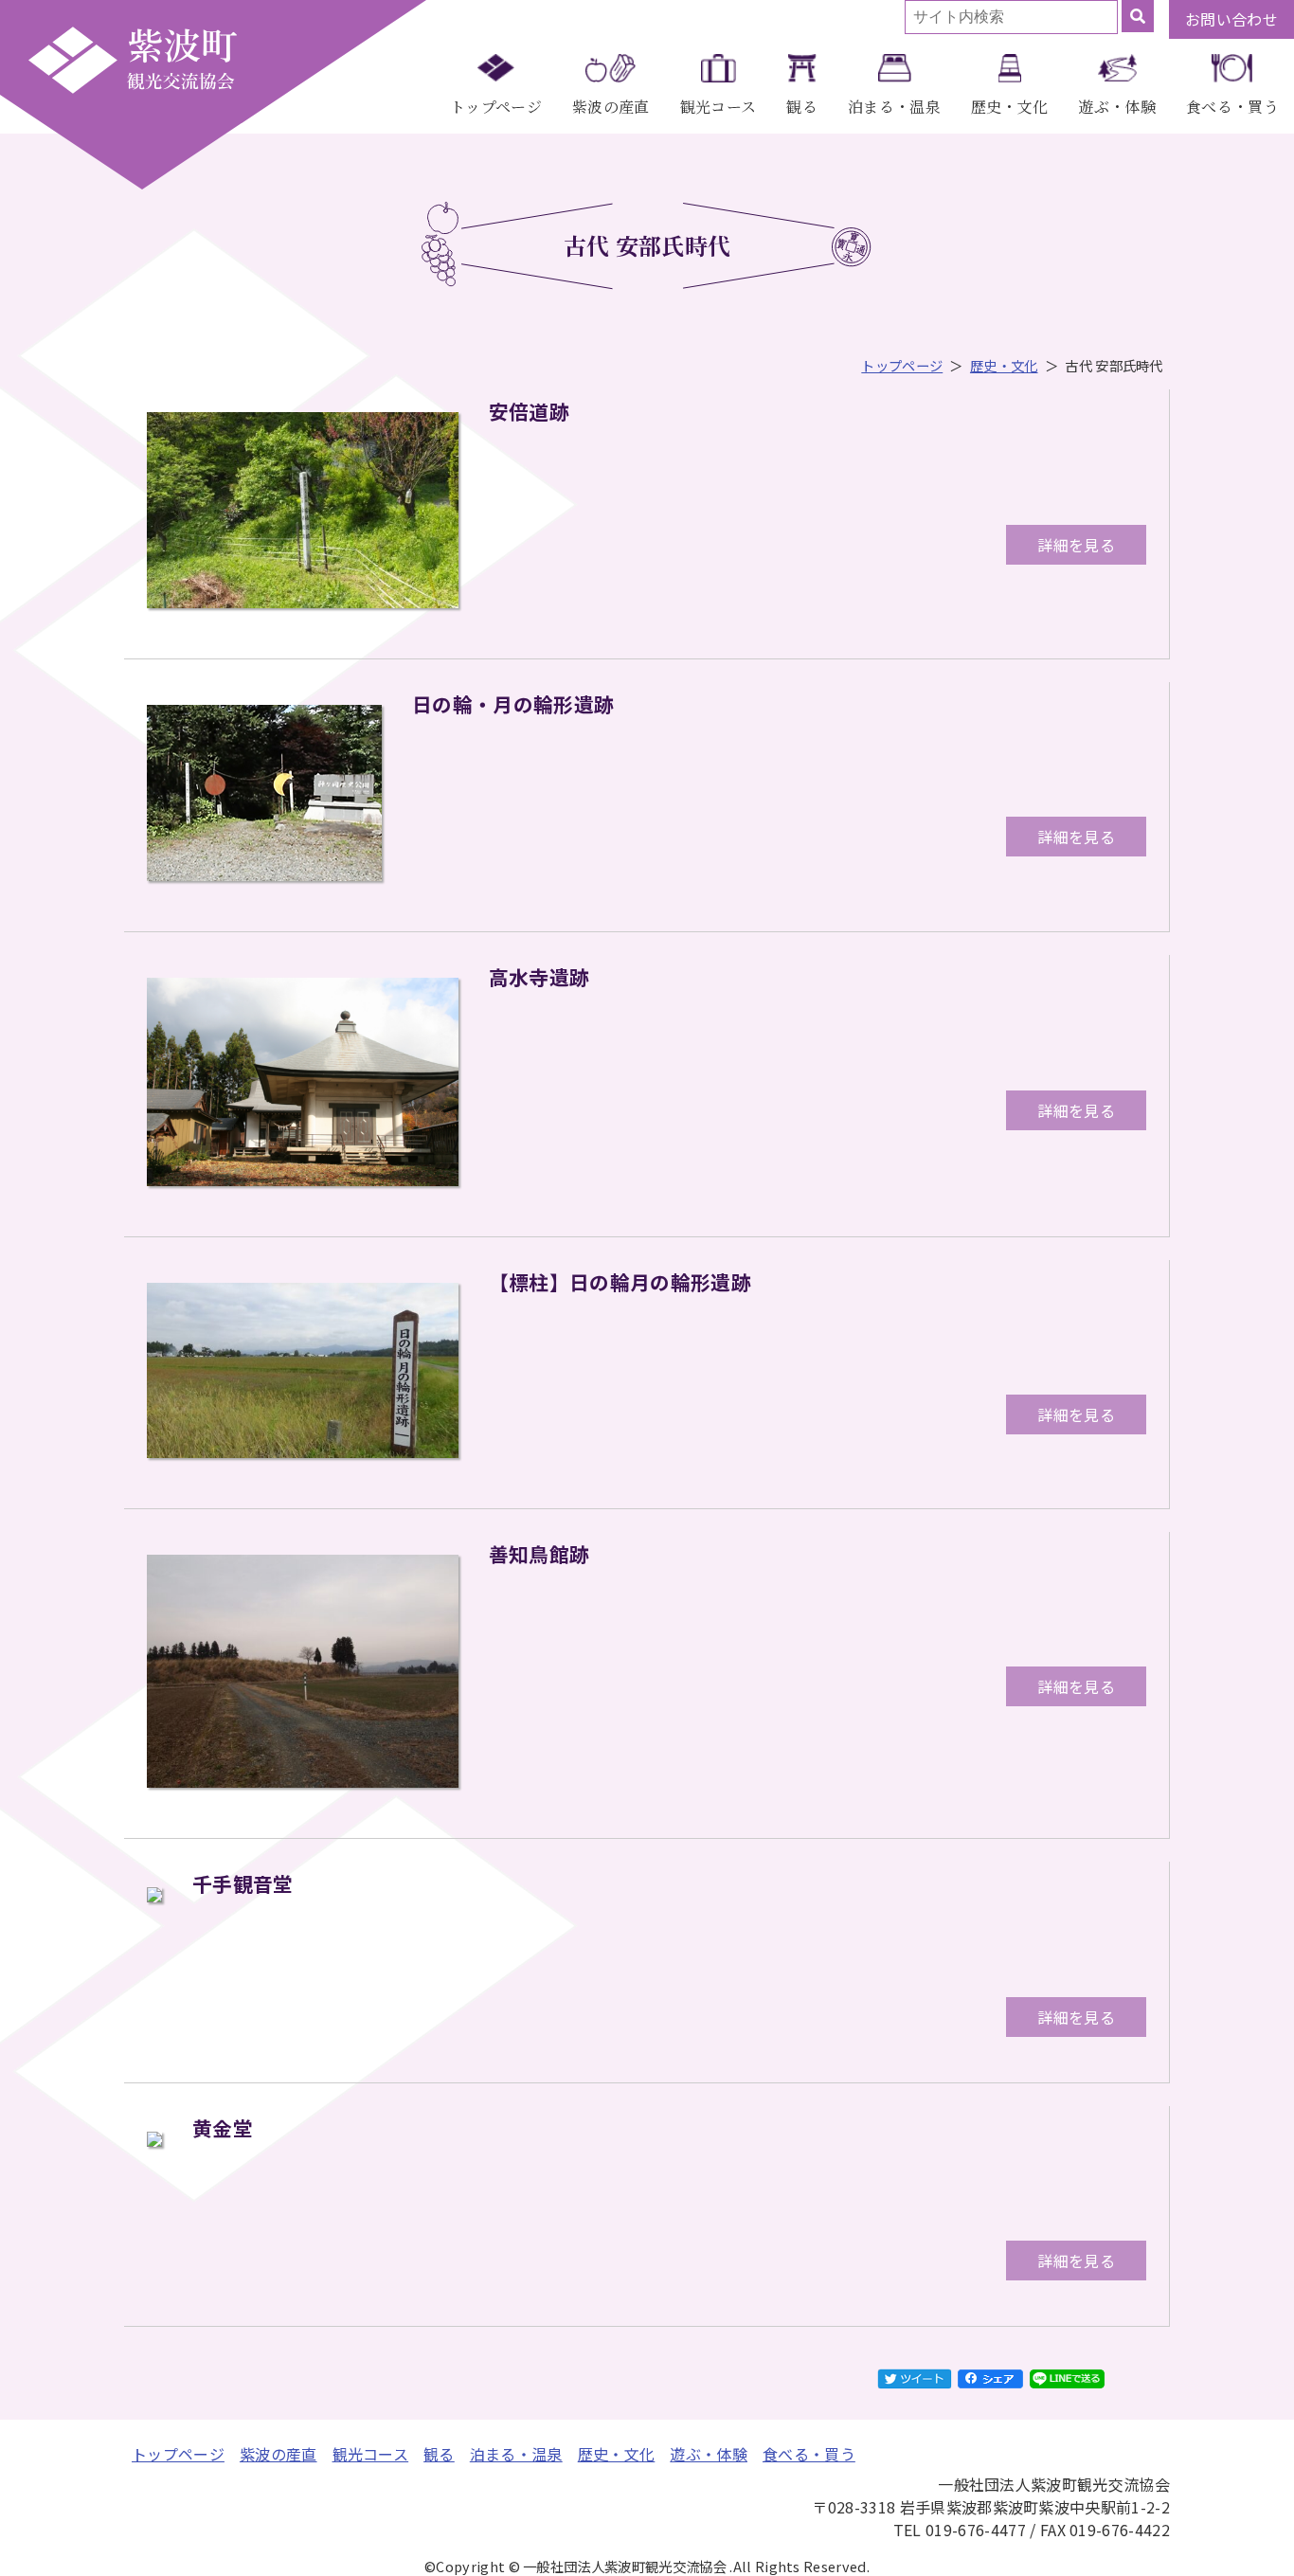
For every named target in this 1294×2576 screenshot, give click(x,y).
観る (802, 107)
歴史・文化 (1010, 107)
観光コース (719, 107)
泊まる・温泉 (894, 107)
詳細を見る (1076, 545)
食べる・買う (1232, 107)
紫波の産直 (611, 107)
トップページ (496, 107)
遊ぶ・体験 (1117, 107)
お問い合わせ (1231, 19)
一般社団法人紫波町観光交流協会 (133, 60)
